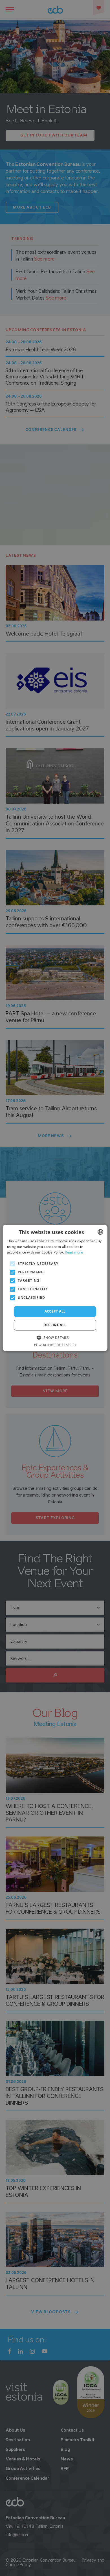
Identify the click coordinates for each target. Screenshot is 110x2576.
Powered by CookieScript (55, 1345)
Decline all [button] (55, 1325)
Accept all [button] (55, 1311)
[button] (55, 1338)
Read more (74, 1252)
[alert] (55, 1288)
